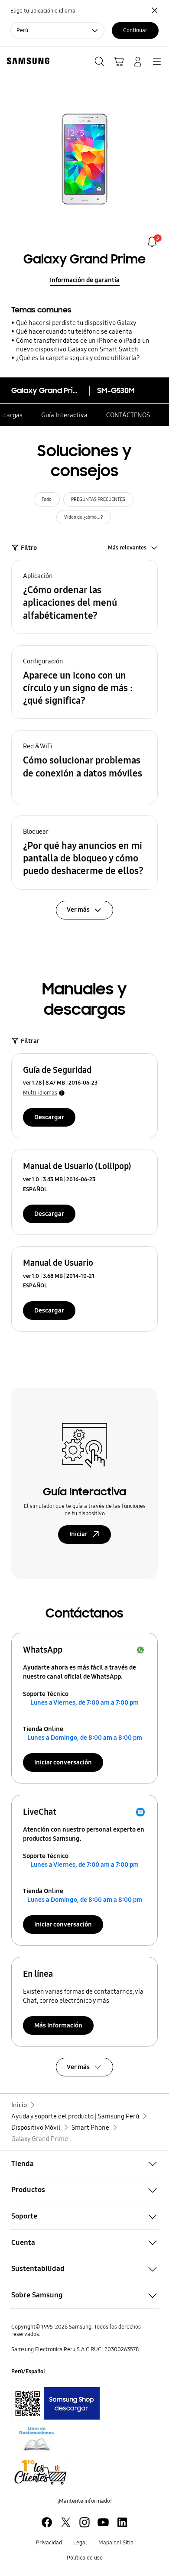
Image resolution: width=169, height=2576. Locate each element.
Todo (47, 499)
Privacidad (49, 2543)
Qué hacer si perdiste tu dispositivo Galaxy (76, 323)
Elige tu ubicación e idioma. (44, 11)
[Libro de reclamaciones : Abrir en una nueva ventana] (36, 2439)
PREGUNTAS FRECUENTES (98, 499)
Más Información (58, 2025)
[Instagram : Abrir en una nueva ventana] (84, 2522)
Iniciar (78, 1534)
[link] (152, 242)
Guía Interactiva (64, 415)
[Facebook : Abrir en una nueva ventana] (47, 2522)
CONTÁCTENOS (128, 415)
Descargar (49, 1117)
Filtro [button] (29, 548)
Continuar (135, 30)
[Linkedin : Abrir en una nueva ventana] (122, 2522)
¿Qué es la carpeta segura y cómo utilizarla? (78, 358)
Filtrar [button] (30, 1041)
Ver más (78, 2067)
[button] (84, 597)
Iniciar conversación (63, 1762)
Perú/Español (28, 2371)
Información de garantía (85, 280)
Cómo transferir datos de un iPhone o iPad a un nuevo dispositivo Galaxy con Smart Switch (83, 345)
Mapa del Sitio (116, 2543)
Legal (80, 2543)
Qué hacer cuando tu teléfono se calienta (74, 331)
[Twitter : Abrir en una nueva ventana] (66, 2522)
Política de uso (85, 2558)
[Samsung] (26, 61)
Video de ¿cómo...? (84, 517)
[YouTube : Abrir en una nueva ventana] (103, 2522)
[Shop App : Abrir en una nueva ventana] (55, 2403)
